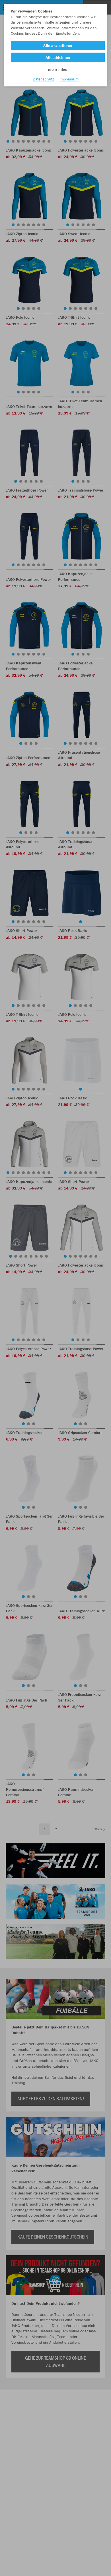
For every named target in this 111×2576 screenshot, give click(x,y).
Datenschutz (43, 79)
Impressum (69, 79)
